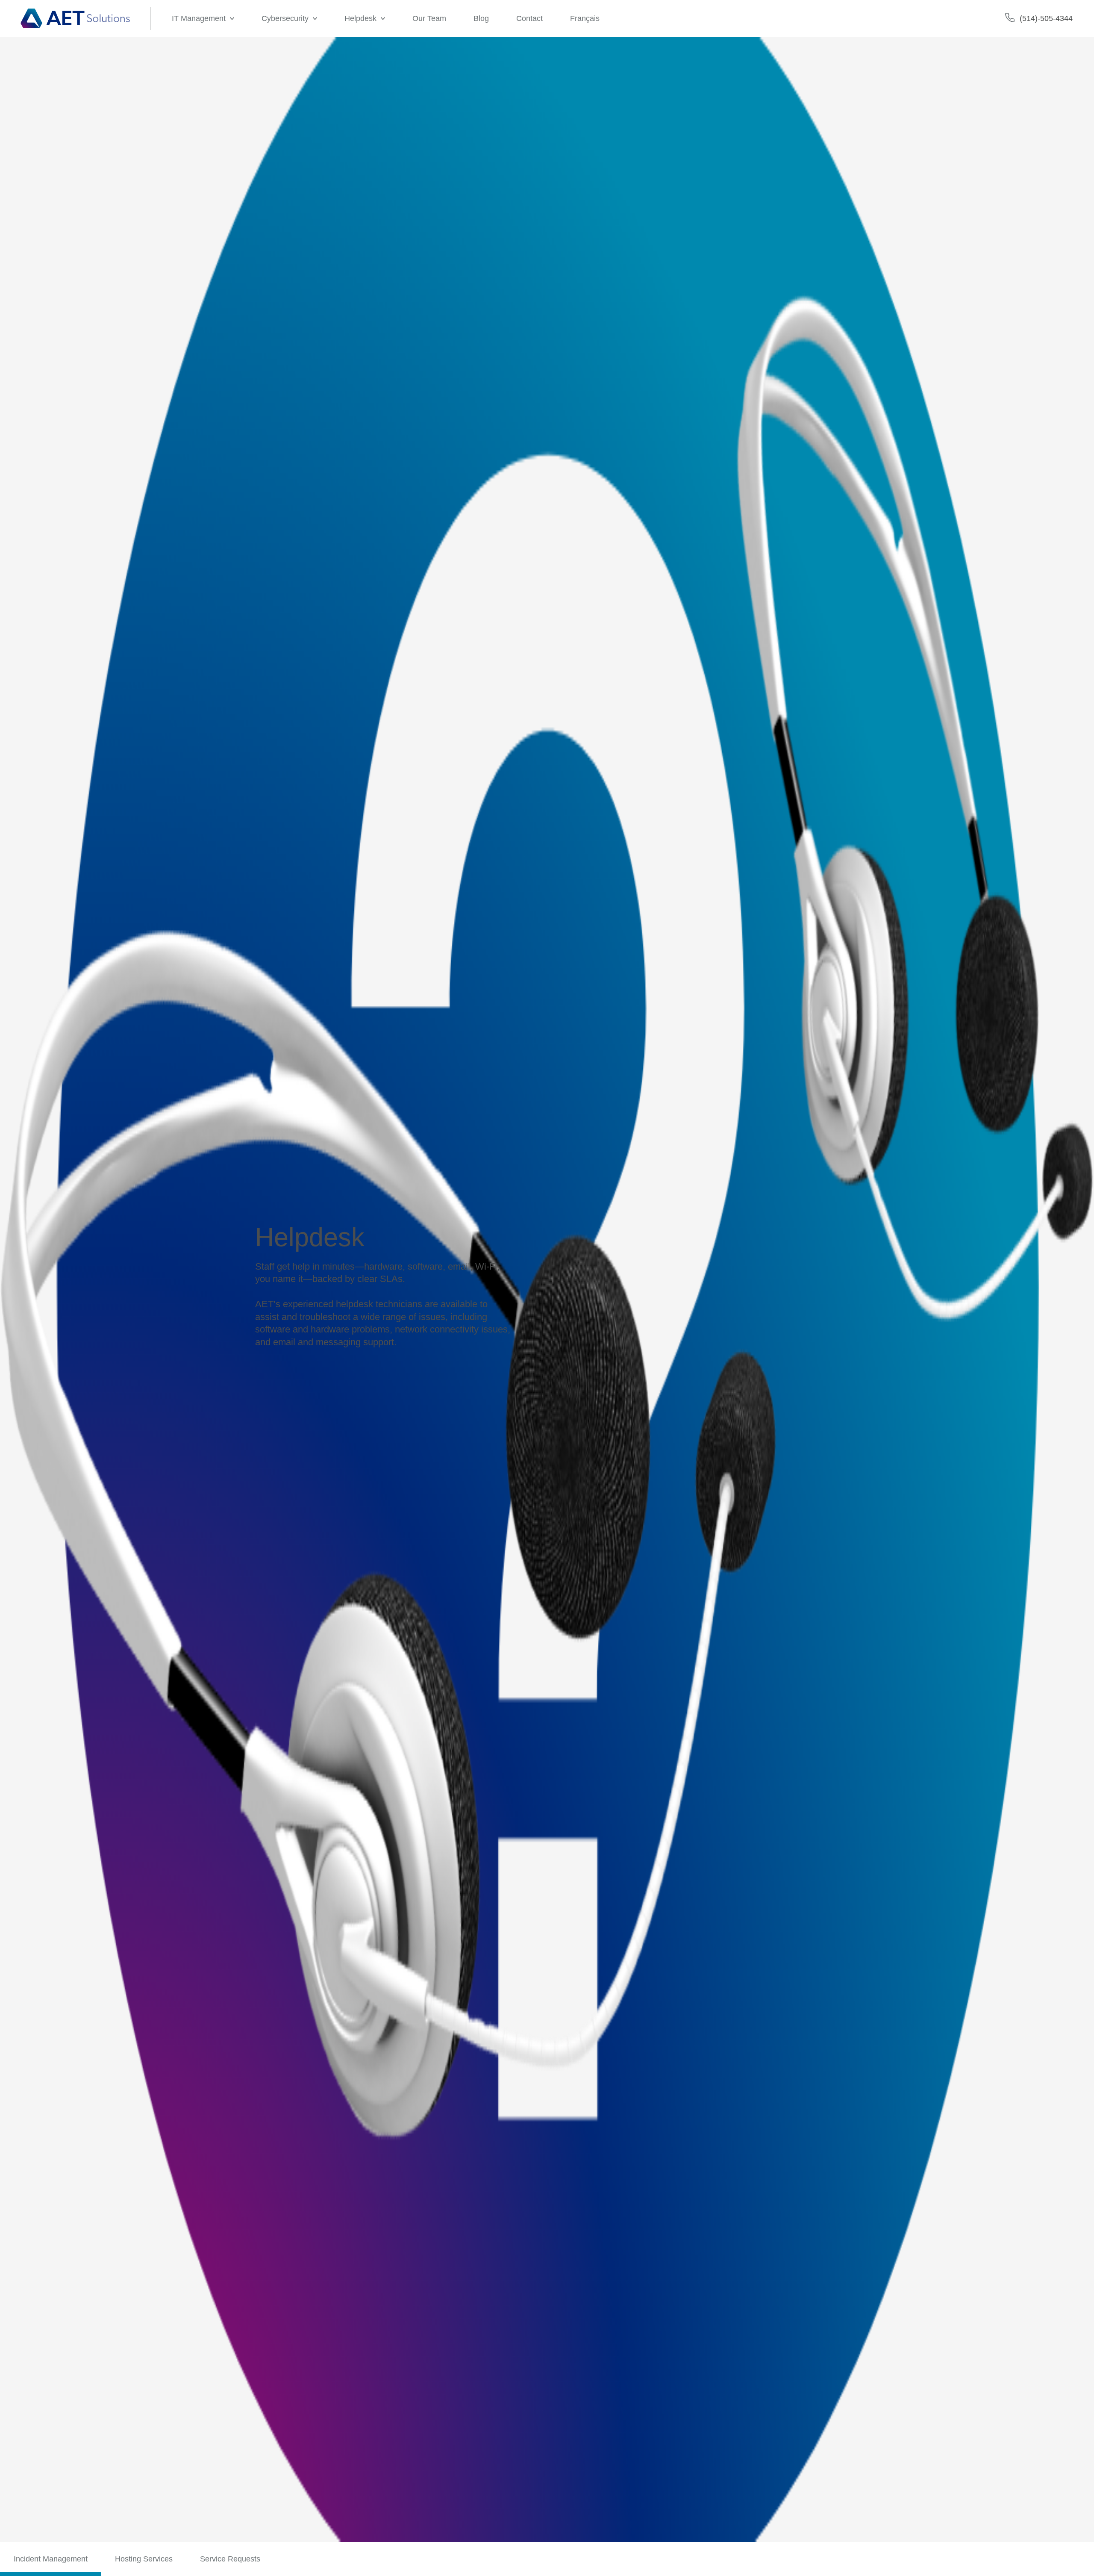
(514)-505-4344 (1046, 18)
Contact (529, 18)
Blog (481, 18)
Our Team (429, 18)
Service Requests (230, 2559)
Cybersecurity (285, 18)
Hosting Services (144, 2559)
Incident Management (51, 2559)
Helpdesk (360, 18)
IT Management (199, 18)
